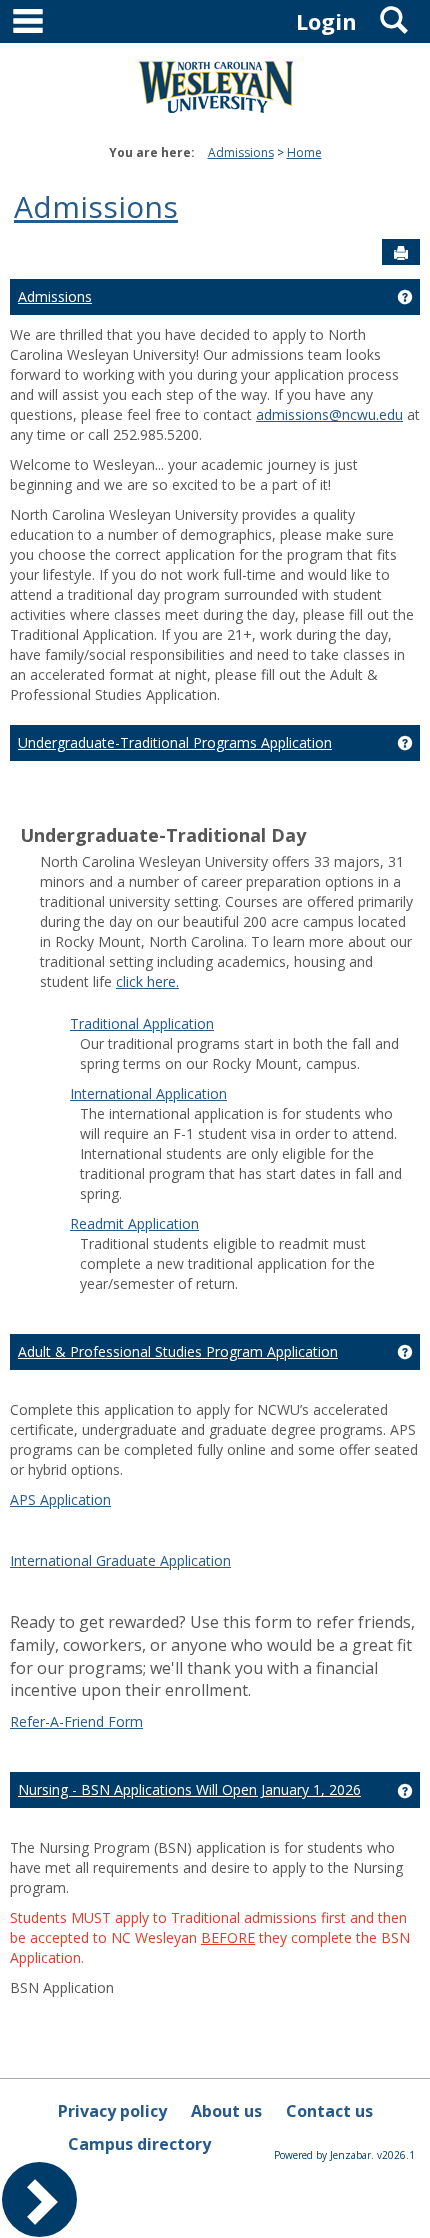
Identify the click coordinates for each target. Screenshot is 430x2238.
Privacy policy (112, 2111)
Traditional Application (142, 1023)
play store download (250, 1011)
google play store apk (110, 1011)
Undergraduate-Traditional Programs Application (175, 742)
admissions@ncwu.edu (329, 414)
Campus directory (139, 2144)
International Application (148, 1093)
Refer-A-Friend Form (76, 1721)
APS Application (60, 1499)
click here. (147, 981)
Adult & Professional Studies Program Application (178, 1351)
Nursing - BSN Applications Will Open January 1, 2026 (189, 1789)
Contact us (329, 2111)
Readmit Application (134, 1223)
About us (226, 2111)
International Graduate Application (120, 1560)
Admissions (241, 152)
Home (304, 152)
